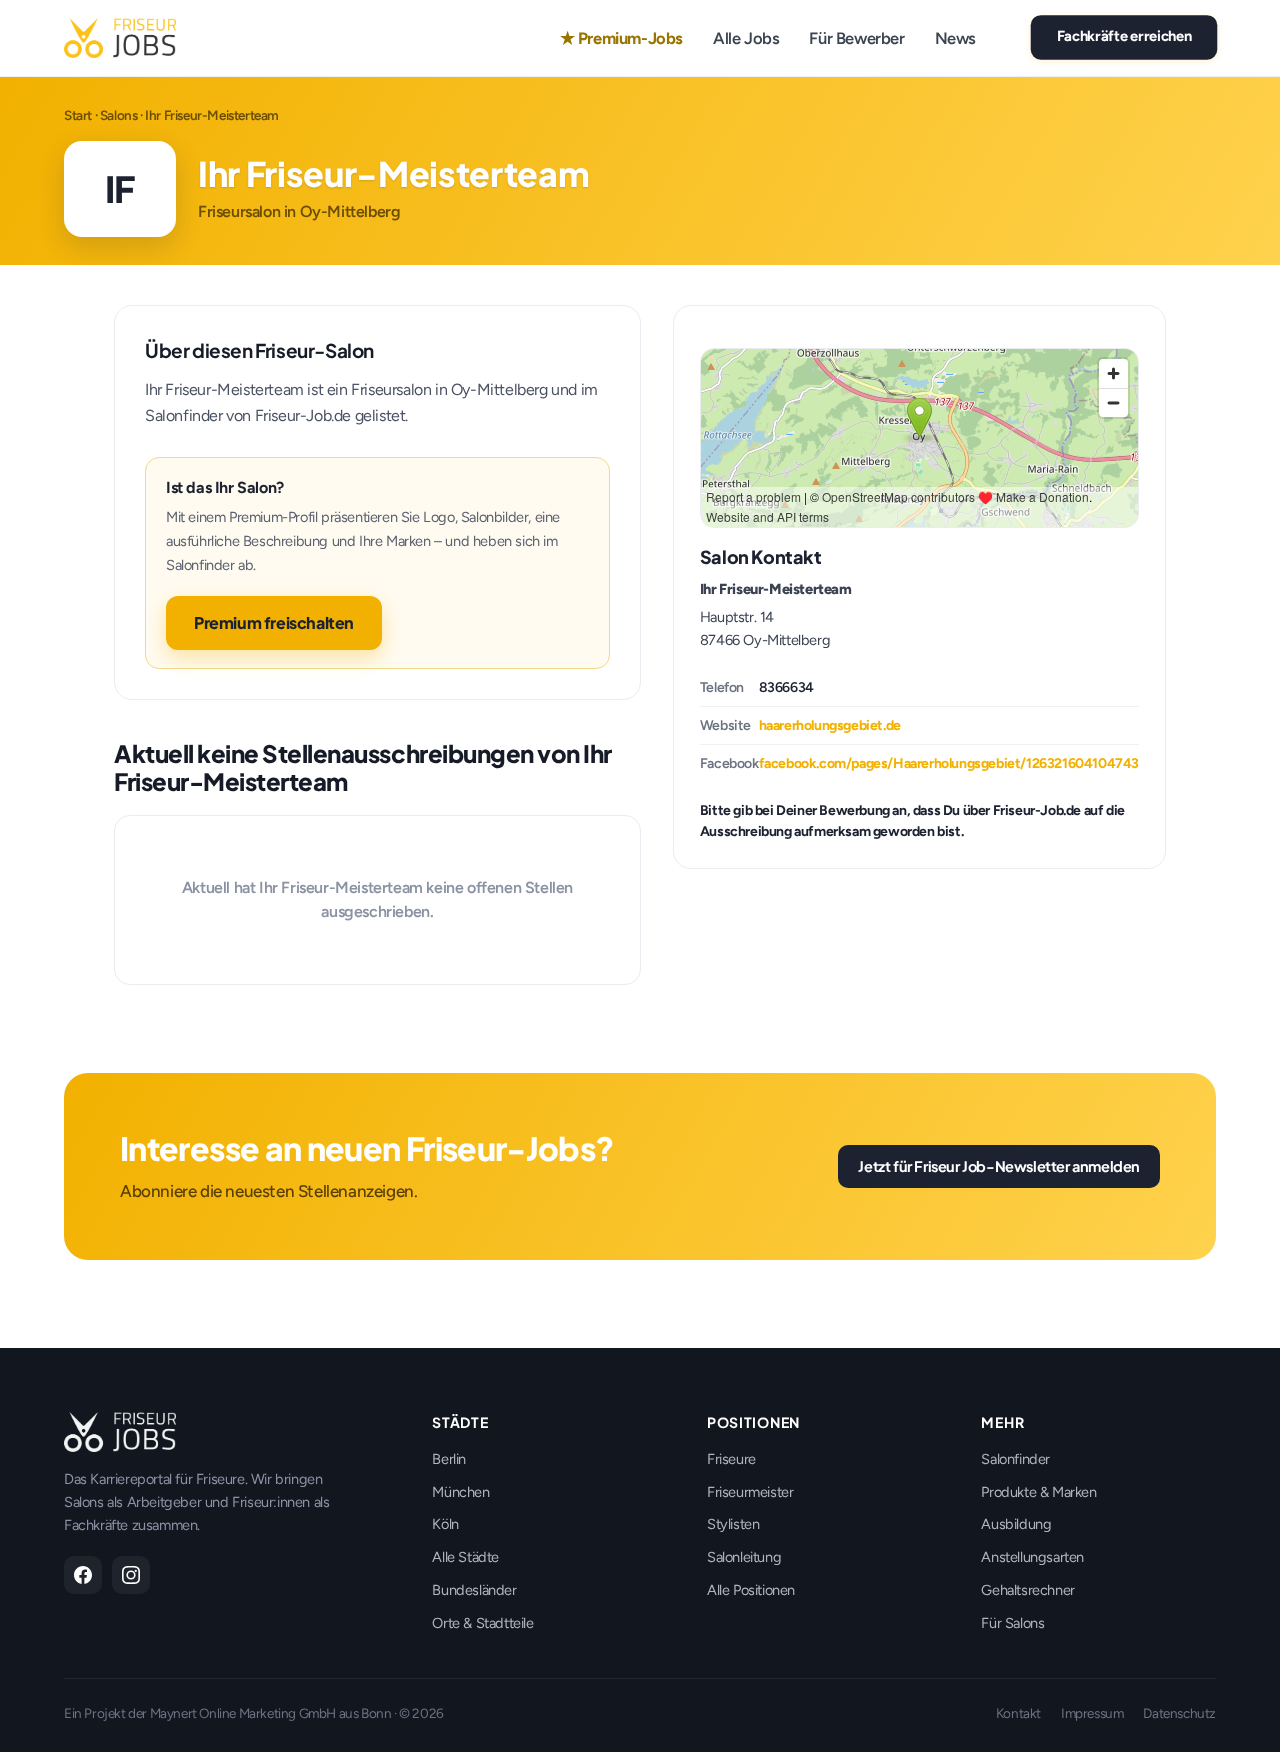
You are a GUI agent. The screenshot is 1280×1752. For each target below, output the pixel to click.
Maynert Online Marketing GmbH (243, 1713)
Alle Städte (465, 1557)
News (955, 38)
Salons (119, 115)
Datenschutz (1179, 1713)
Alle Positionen (751, 1590)
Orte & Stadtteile (482, 1623)
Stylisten (733, 1524)
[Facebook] (83, 1575)
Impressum (1092, 1713)
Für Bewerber (856, 38)
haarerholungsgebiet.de (830, 725)
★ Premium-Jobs (621, 38)
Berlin (449, 1459)
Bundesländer (474, 1590)
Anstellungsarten (1032, 1557)
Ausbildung (1016, 1524)
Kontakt (1018, 1713)
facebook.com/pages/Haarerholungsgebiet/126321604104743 (949, 763)
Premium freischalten (274, 622)
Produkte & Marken (1038, 1492)
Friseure (731, 1459)
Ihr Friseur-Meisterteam (776, 589)
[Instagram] (131, 1575)
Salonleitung (744, 1557)
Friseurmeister (750, 1492)
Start (78, 115)
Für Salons (1012, 1623)
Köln (445, 1524)
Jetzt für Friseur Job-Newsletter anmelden (999, 1166)
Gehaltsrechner (1027, 1590)
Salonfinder (1015, 1459)
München (460, 1492)
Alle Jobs (746, 38)
